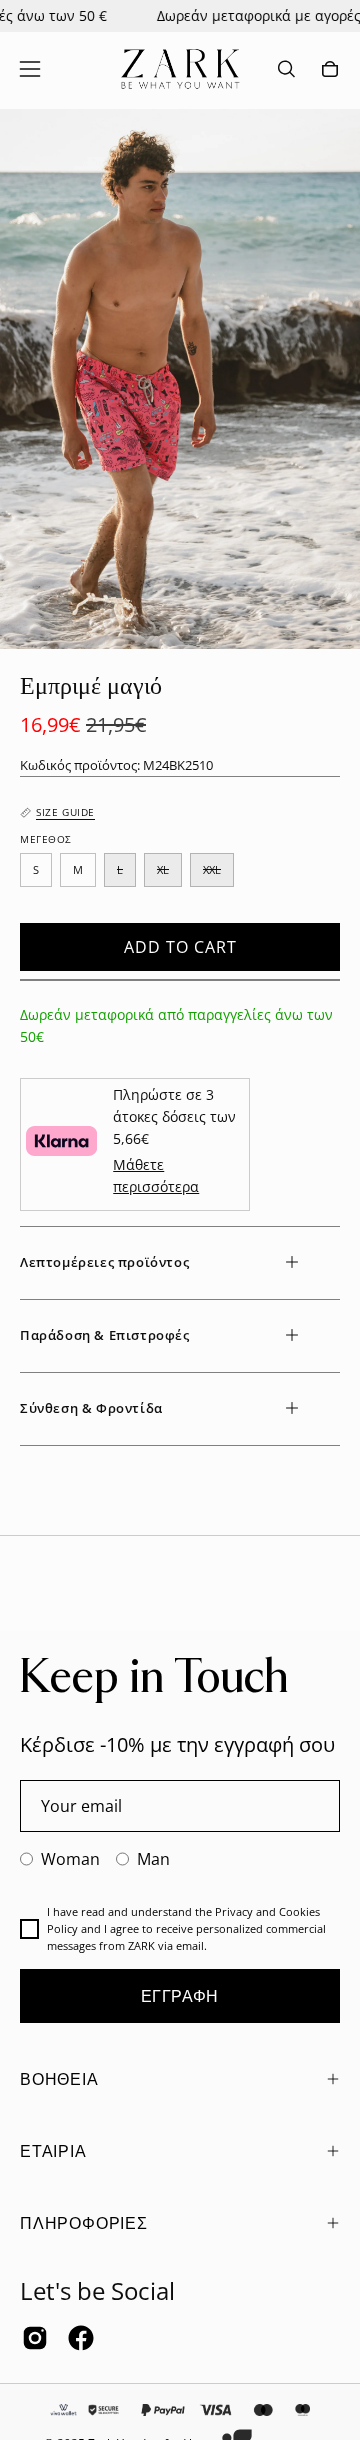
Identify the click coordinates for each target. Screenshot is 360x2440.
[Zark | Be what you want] (180, 69)
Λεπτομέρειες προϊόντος (104, 1262)
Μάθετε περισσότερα (156, 1175)
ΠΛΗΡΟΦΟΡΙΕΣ (84, 2223)
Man (153, 1859)
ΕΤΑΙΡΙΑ (53, 2151)
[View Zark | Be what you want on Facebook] (81, 2338)
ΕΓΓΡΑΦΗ (180, 1996)
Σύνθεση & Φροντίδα (91, 1408)
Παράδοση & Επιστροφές (105, 1335)
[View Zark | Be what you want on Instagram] (35, 2338)
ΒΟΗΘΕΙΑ (59, 2079)
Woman (70, 1859)
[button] (286, 69)
